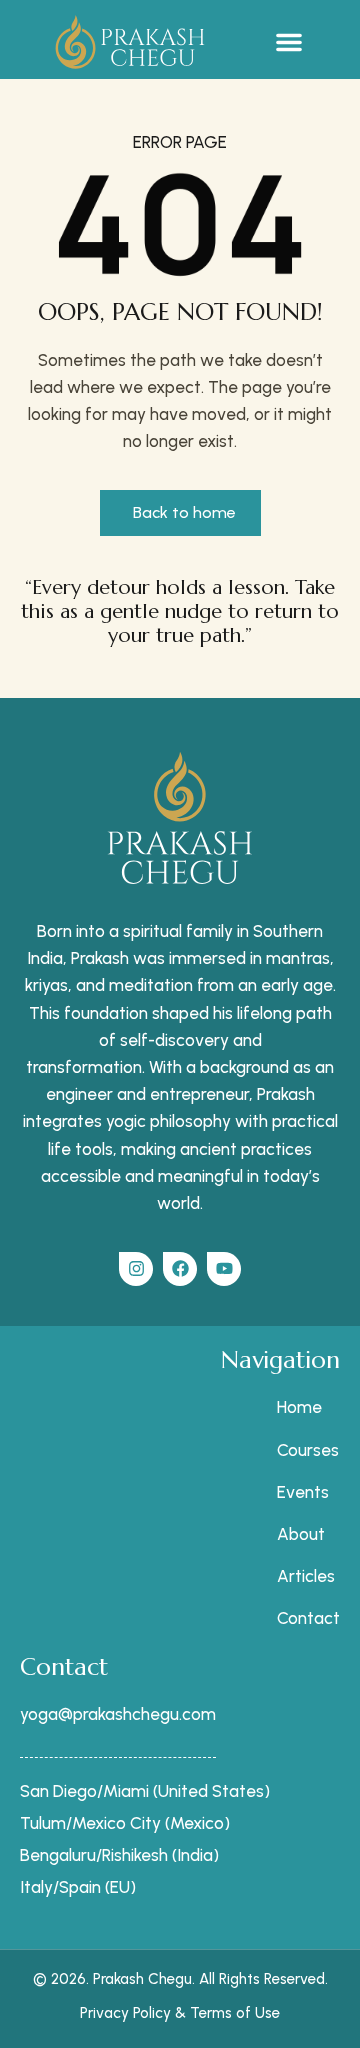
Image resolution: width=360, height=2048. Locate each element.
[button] (289, 42)
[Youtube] (224, 1269)
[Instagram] (136, 1269)
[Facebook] (180, 1269)
